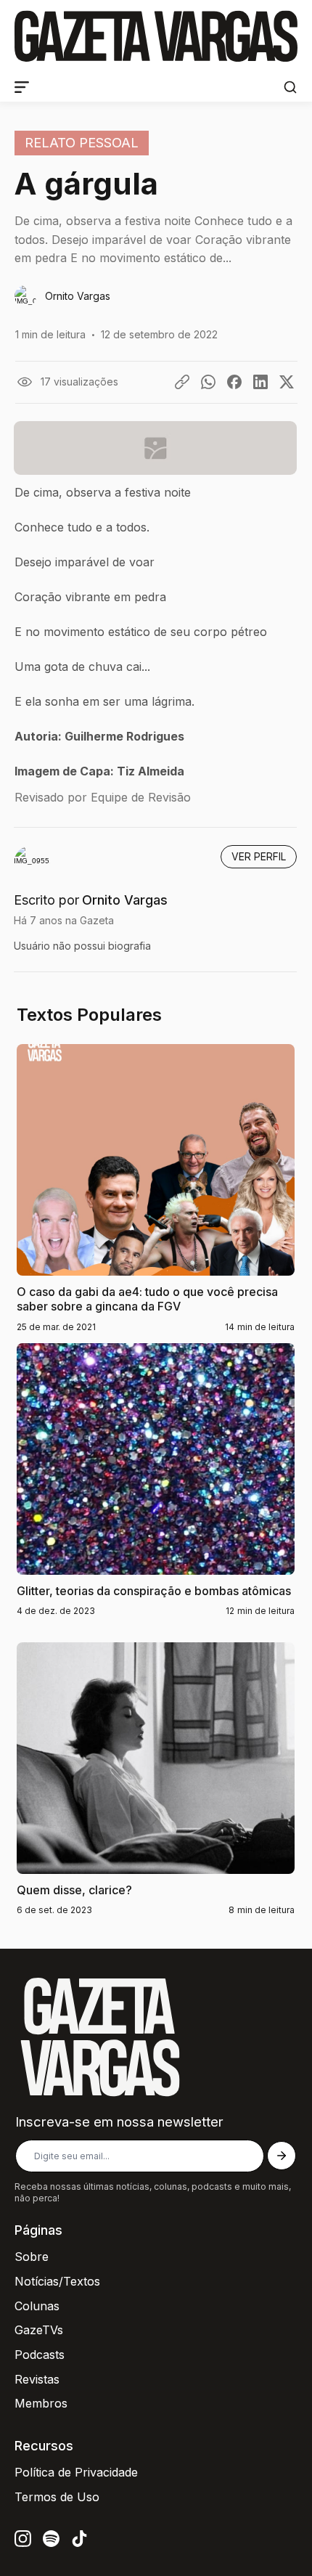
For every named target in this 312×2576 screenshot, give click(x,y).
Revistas (37, 2379)
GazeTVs (39, 2330)
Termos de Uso (57, 2497)
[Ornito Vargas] (156, 297)
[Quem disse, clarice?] (156, 1793)
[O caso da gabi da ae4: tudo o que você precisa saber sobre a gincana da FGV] (156, 1203)
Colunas (37, 2306)
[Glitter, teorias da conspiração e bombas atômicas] (156, 1494)
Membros (41, 2403)
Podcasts (40, 2355)
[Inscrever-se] (282, 2156)
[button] (290, 87)
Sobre (32, 2257)
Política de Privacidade (76, 2472)
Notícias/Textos (57, 2281)
